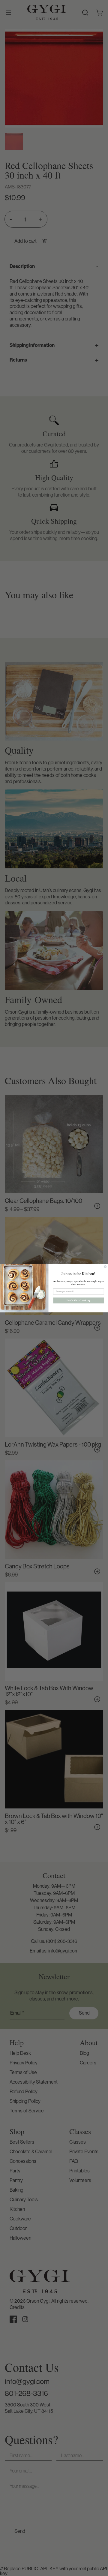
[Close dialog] (105, 1267)
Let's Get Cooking (79, 1300)
